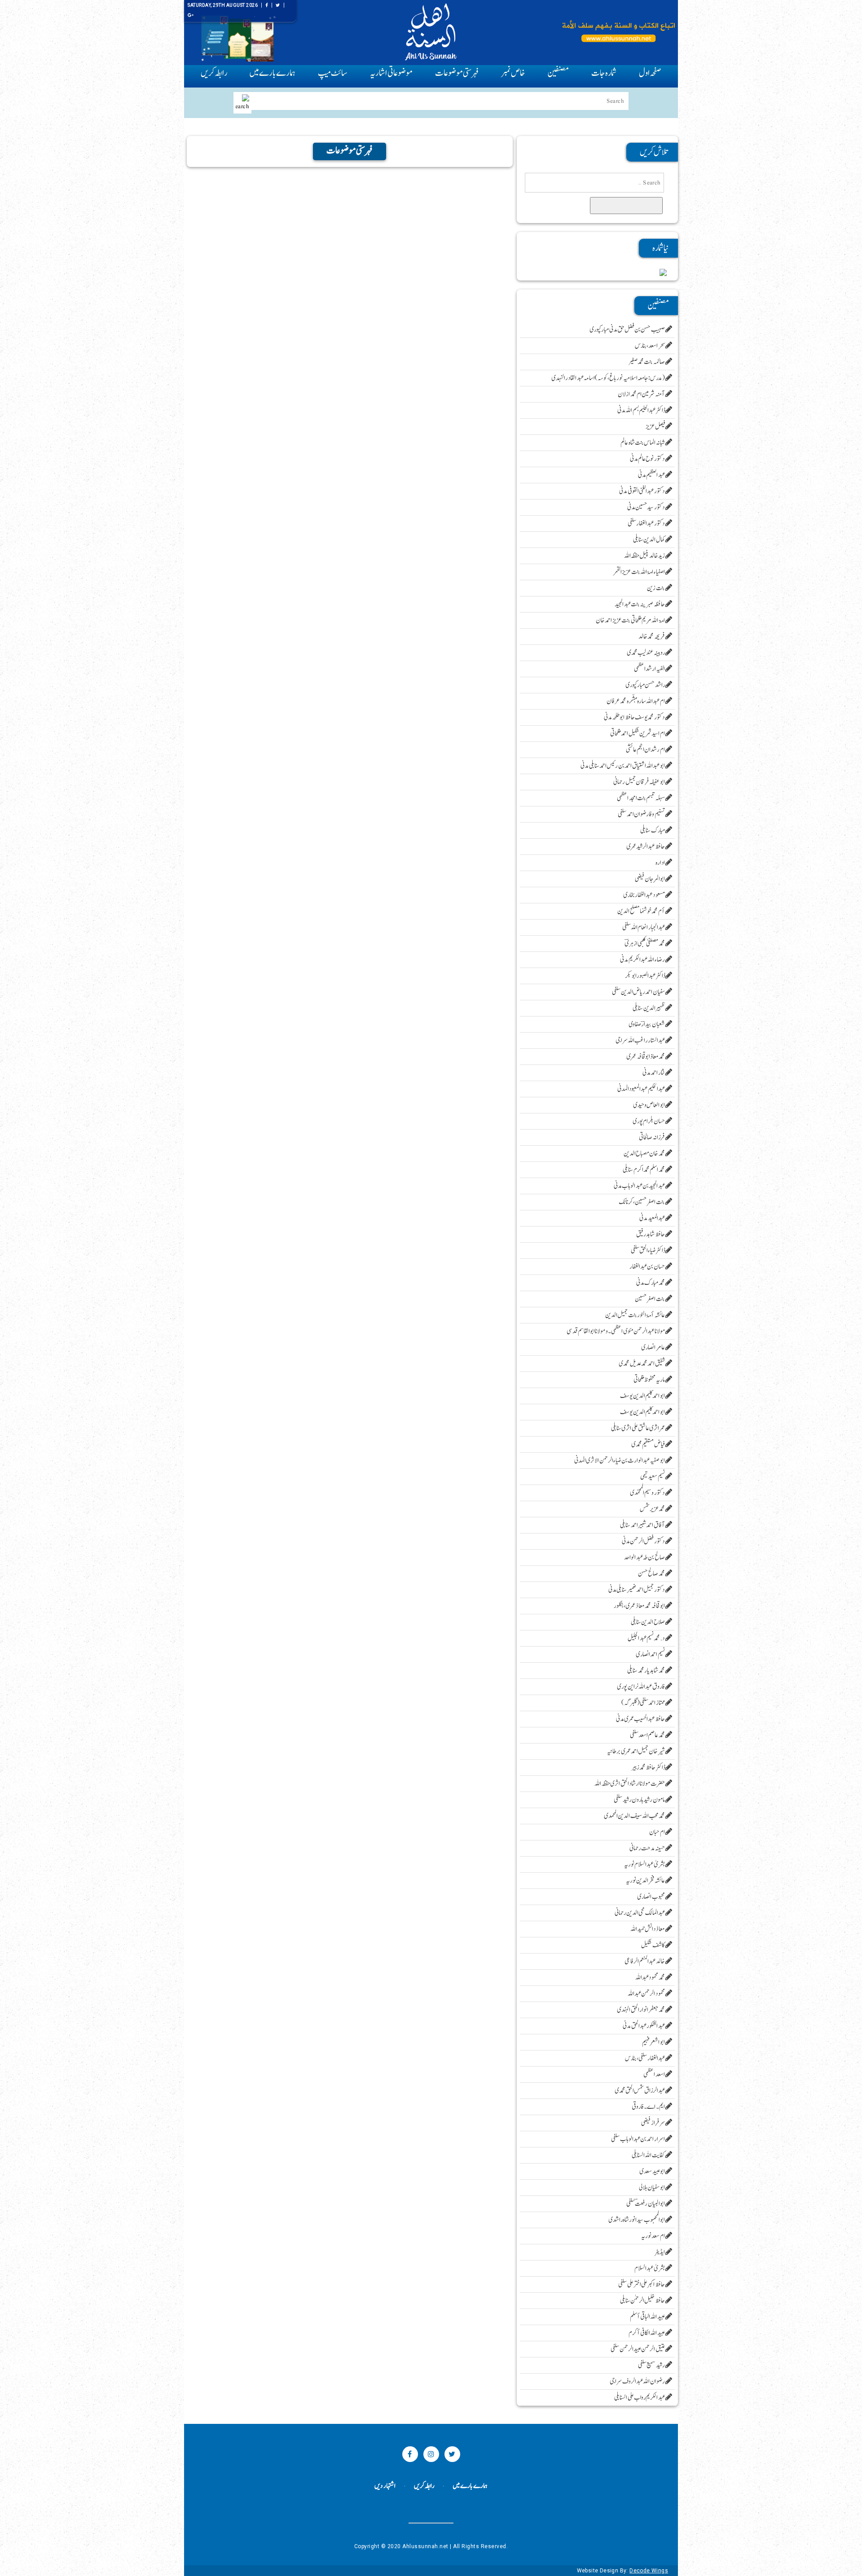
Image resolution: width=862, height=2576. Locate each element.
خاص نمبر (513, 73)
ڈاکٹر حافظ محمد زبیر (648, 1768)
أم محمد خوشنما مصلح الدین (641, 911)
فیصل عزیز (655, 427)
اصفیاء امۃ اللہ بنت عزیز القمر (639, 572)
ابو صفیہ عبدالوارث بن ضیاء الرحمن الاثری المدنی (620, 1461)
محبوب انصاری (651, 1897)
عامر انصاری (653, 1347)
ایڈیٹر (660, 2252)
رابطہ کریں (214, 73)
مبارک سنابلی (653, 830)
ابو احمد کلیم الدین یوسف (643, 1396)
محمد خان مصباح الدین (644, 1154)
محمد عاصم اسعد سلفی (648, 1735)
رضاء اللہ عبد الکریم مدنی (643, 960)
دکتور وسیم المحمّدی (648, 1493)
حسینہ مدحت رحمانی (647, 1848)
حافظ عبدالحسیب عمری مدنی (641, 1719)
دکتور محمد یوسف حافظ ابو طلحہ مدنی (635, 717)
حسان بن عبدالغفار (647, 1267)
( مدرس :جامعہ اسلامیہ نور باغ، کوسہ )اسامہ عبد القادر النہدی (608, 378)
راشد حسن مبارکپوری (645, 685)
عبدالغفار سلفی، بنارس (645, 2058)
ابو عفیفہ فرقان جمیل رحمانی (639, 782)
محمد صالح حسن (652, 1574)
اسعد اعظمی (654, 2074)
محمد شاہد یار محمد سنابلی (646, 1671)
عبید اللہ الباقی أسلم (648, 2317)
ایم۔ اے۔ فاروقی (649, 2107)
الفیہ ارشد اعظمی (650, 669)
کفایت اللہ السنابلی (649, 2155)
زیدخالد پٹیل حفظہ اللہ (645, 556)
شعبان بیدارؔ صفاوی (647, 1024)
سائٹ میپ (333, 73)
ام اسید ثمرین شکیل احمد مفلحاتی (638, 734)
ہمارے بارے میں (272, 73)
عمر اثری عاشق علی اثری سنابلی (638, 1428)
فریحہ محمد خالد (652, 637)
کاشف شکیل (653, 1945)
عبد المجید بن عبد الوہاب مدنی (640, 1186)
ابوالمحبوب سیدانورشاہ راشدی (637, 2220)
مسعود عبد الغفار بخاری (644, 895)
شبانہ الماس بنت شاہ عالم (643, 443)
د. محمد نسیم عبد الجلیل (646, 1638)
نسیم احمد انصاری (651, 1654)
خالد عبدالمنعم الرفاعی (645, 1961)
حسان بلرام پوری (649, 1121)
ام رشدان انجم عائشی (646, 750)
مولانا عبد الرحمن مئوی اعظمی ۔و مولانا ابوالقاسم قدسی (616, 1331)
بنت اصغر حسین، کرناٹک (642, 1202)
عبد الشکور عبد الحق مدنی (644, 2026)
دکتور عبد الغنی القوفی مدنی (642, 491)
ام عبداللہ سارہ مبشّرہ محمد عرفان (636, 701)
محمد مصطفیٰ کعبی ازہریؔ (645, 944)
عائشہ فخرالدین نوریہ (646, 1881)
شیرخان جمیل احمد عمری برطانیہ (636, 1751)
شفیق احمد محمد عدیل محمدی (642, 1364)
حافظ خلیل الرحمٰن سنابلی (643, 2301)
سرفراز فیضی (653, 2123)
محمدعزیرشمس (653, 1509)
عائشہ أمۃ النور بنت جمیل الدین (635, 1315)
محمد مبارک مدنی (651, 1283)
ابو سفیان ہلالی (652, 2188)
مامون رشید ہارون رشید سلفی (640, 1800)
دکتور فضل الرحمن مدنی (644, 1541)
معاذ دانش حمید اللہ (648, 1929)
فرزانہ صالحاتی (652, 1137)
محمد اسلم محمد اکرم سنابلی (644, 1170)
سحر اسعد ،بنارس (650, 346)
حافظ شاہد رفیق (651, 1234)
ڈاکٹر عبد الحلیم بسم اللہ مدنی (641, 410)
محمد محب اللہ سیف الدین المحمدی (635, 1816)
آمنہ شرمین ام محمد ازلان (642, 394)
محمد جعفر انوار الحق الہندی (641, 2010)
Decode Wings (649, 2571)
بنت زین (656, 588)
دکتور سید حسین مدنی (646, 507)
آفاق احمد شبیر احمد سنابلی (643, 1525)
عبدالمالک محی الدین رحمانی (640, 1913)
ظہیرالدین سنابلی (649, 1008)
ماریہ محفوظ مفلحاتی (649, 1380)
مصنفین (558, 73)
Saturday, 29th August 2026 (223, 5)
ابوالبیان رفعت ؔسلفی (646, 2204)
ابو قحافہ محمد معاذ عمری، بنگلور (640, 1606)
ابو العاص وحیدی (649, 1105)
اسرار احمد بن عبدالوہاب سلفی (638, 2139)
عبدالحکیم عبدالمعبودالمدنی (641, 1089)
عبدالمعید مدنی (652, 1218)
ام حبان (657, 1832)
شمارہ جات (604, 73)
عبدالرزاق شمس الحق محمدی (640, 2091)
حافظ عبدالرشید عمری (646, 847)
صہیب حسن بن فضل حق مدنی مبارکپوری (627, 330)
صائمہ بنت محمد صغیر (647, 362)
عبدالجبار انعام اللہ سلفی (644, 927)
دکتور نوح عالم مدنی (648, 459)
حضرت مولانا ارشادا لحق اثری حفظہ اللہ (630, 1784)
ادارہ (660, 863)
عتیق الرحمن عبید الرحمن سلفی (638, 2349)
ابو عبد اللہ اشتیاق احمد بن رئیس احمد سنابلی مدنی (623, 766)
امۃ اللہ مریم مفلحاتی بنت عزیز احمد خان (631, 620)
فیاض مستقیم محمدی (648, 1444)
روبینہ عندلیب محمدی (646, 653)
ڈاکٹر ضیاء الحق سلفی (648, 1251)
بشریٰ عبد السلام (650, 2268)
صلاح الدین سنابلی (648, 1622)
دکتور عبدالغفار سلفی (646, 524)
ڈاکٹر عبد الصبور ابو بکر (645, 976)
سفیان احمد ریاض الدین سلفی (639, 992)
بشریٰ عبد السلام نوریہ (645, 1864)
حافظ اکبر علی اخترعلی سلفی (642, 2285)
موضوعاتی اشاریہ (391, 73)
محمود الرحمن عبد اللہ (646, 1994)
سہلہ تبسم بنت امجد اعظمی (641, 798)
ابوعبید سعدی (652, 2171)
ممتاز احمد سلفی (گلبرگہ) (643, 1703)
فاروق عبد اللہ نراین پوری (641, 1687)
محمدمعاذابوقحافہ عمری (646, 1057)
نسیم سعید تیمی (653, 1477)
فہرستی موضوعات (457, 73)
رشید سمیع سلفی (652, 2365)
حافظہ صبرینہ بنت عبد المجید (640, 604)
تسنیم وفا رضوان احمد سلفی (642, 814)
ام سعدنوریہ (653, 2236)
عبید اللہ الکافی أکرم (647, 2333)
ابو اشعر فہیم (654, 2042)
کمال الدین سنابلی (649, 540)
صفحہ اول (650, 73)
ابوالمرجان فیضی (650, 879)
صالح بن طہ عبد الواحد (645, 1557)
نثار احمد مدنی (654, 1073)
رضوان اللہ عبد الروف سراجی (638, 2381)
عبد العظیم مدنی (652, 475)
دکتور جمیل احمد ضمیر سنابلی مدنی (637, 1590)
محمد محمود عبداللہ (650, 1978)
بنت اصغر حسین (650, 1299)
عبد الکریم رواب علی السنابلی (640, 2398)
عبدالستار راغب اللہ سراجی (640, 1040)
